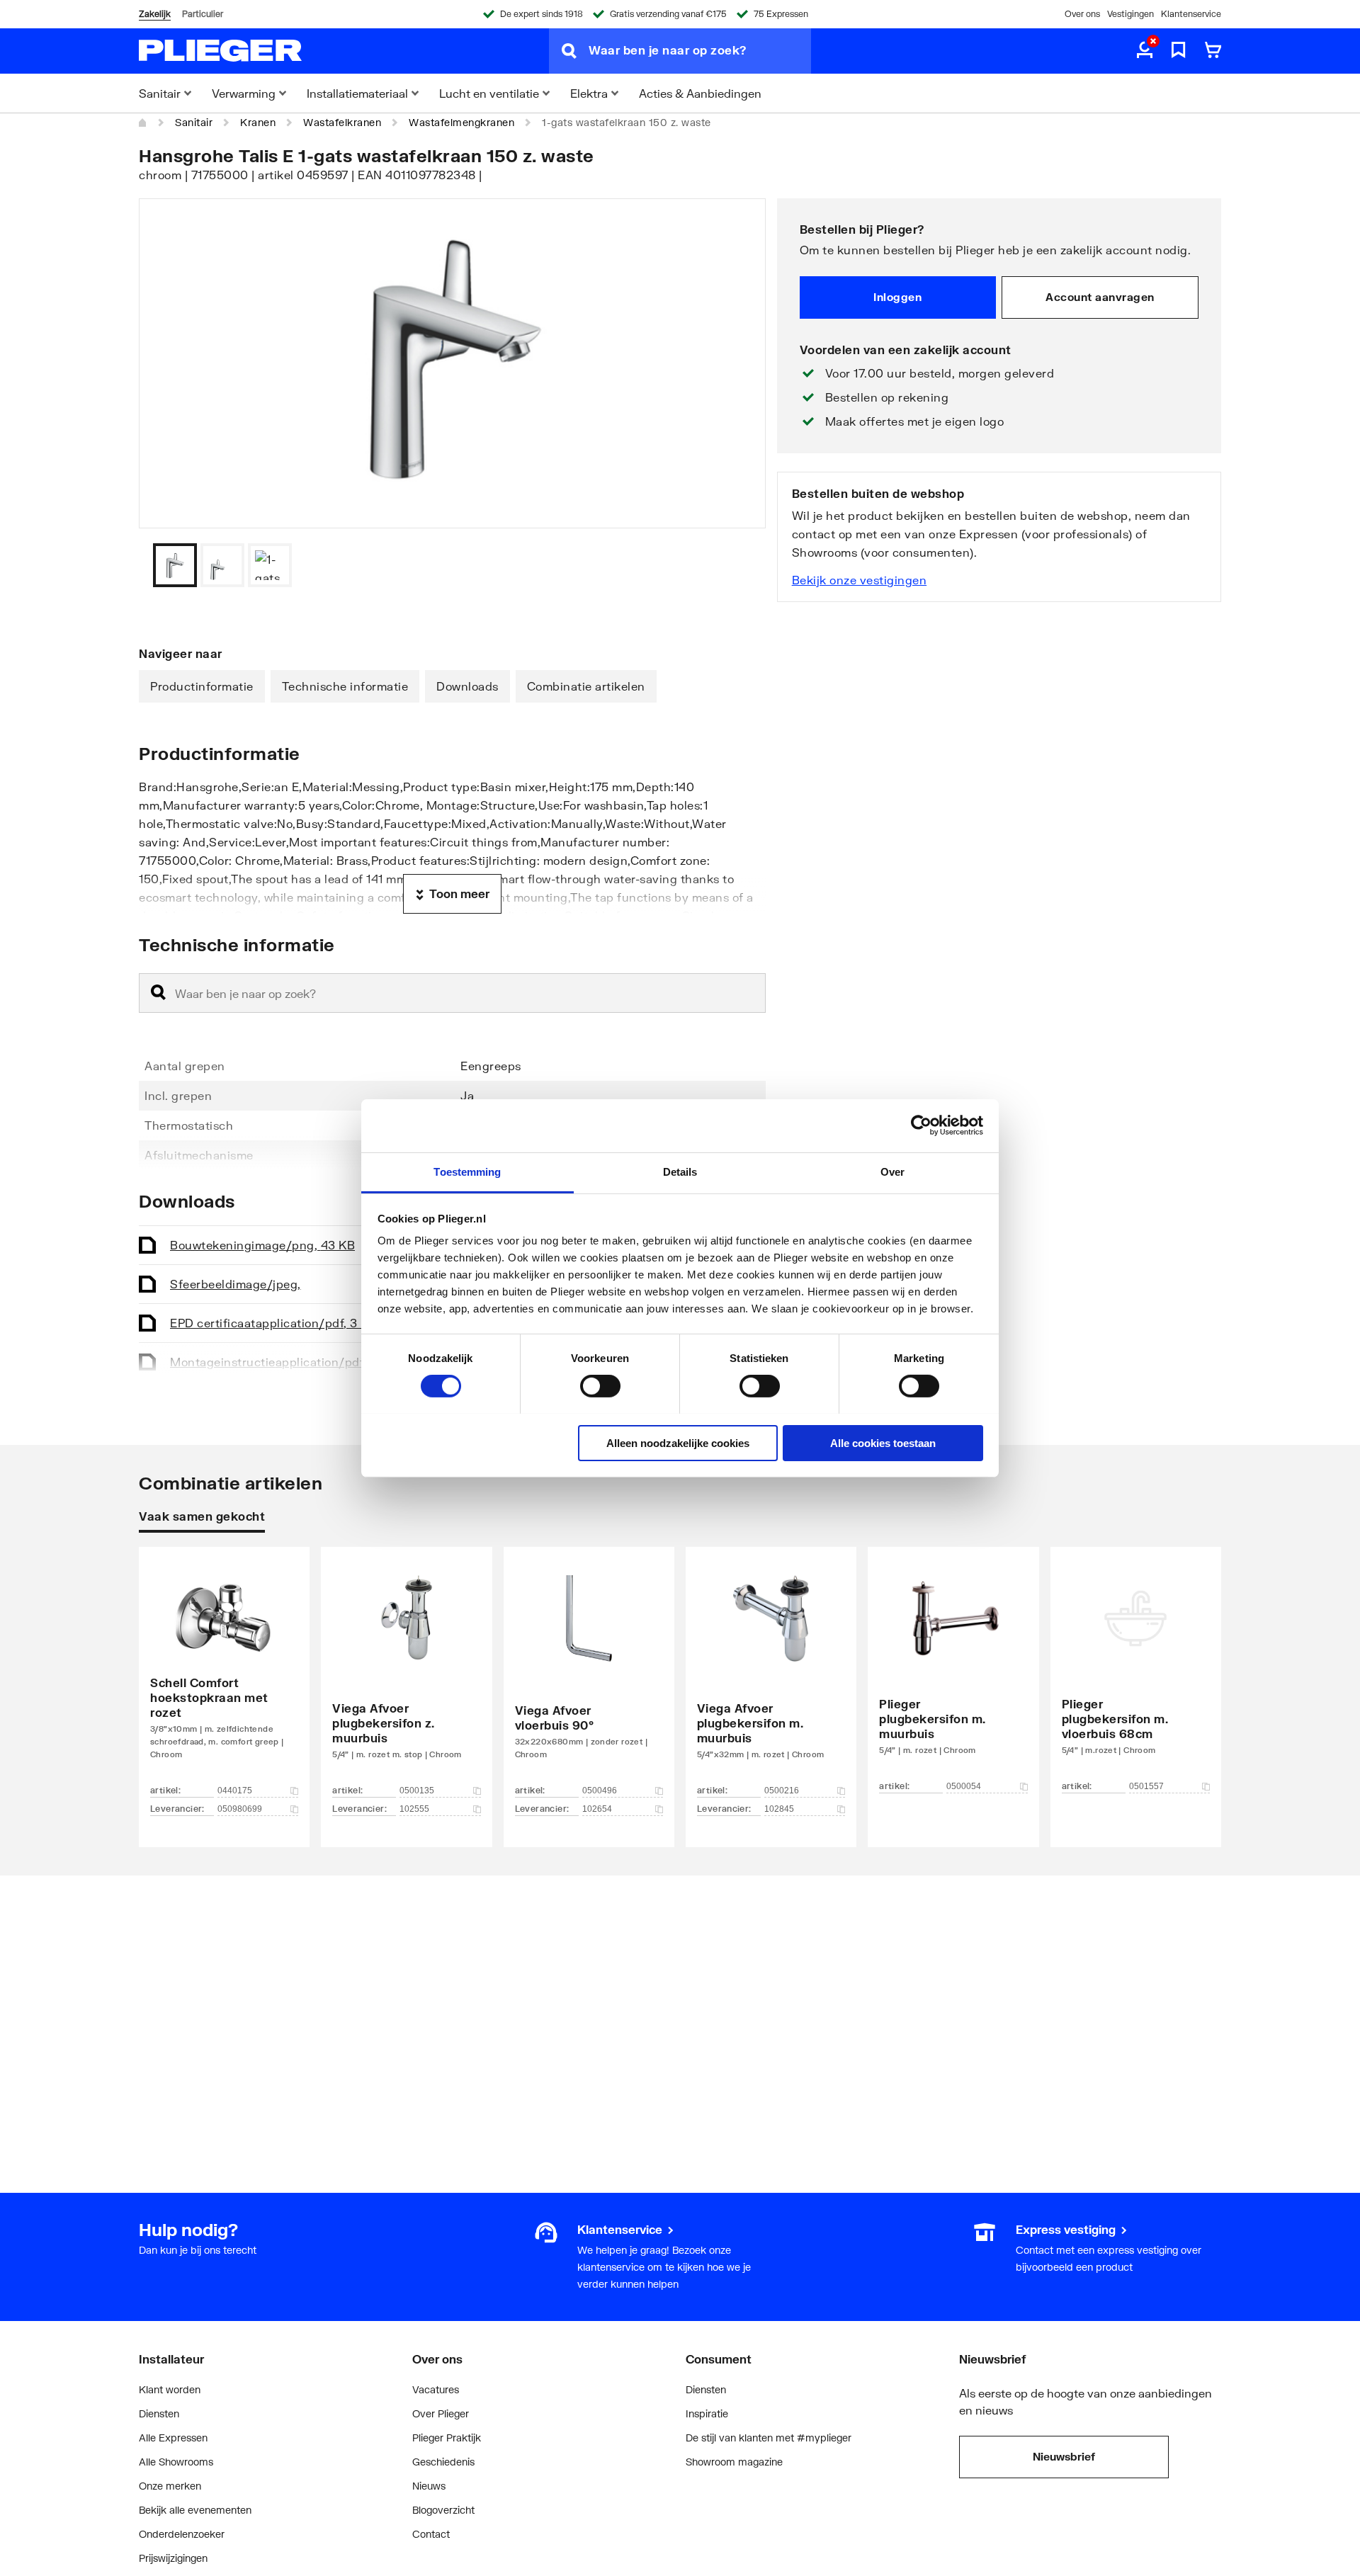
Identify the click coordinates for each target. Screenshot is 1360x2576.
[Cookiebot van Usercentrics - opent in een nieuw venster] (921, 1125)
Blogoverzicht (443, 2510)
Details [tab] (680, 1171)
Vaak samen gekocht (202, 1516)
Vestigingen (1130, 14)
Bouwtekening (262, 1245)
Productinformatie (202, 686)
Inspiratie (707, 2413)
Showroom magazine (734, 2462)
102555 (414, 1809)
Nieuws (429, 2486)
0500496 (600, 1791)
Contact (431, 2534)
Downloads (467, 686)
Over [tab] (892, 1171)
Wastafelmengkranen (461, 122)
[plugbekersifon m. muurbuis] (771, 1676)
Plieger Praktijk (447, 2438)
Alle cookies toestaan (883, 1442)
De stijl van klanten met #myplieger (769, 2438)
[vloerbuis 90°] (589, 1676)
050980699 (240, 1809)
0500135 (417, 1791)
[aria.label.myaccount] (1145, 51)
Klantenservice (1191, 14)
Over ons (1082, 14)
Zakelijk (155, 14)
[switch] (600, 1386)
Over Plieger (441, 2413)
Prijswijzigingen (173, 2558)
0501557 (1146, 1786)
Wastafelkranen (342, 122)
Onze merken (170, 2486)
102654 (597, 1809)
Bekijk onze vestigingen (860, 580)
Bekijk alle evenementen (195, 2510)
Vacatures (436, 2389)
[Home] (143, 123)
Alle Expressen (173, 2438)
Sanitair (194, 122)
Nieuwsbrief (1064, 2456)
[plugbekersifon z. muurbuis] (406, 1676)
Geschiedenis (443, 2462)
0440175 (235, 1791)
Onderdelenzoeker (182, 2534)
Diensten (159, 2413)
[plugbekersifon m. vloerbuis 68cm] (1136, 1676)
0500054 (964, 1786)
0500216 (782, 1791)
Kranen (258, 122)
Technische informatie (345, 686)
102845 (779, 1809)
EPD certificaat (275, 1323)
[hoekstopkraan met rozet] (224, 1676)
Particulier (203, 14)
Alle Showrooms (176, 2462)
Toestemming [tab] (467, 1171)
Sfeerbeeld (236, 1284)
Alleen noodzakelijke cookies (678, 1442)
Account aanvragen (1100, 297)
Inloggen (897, 297)
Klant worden (170, 2389)
